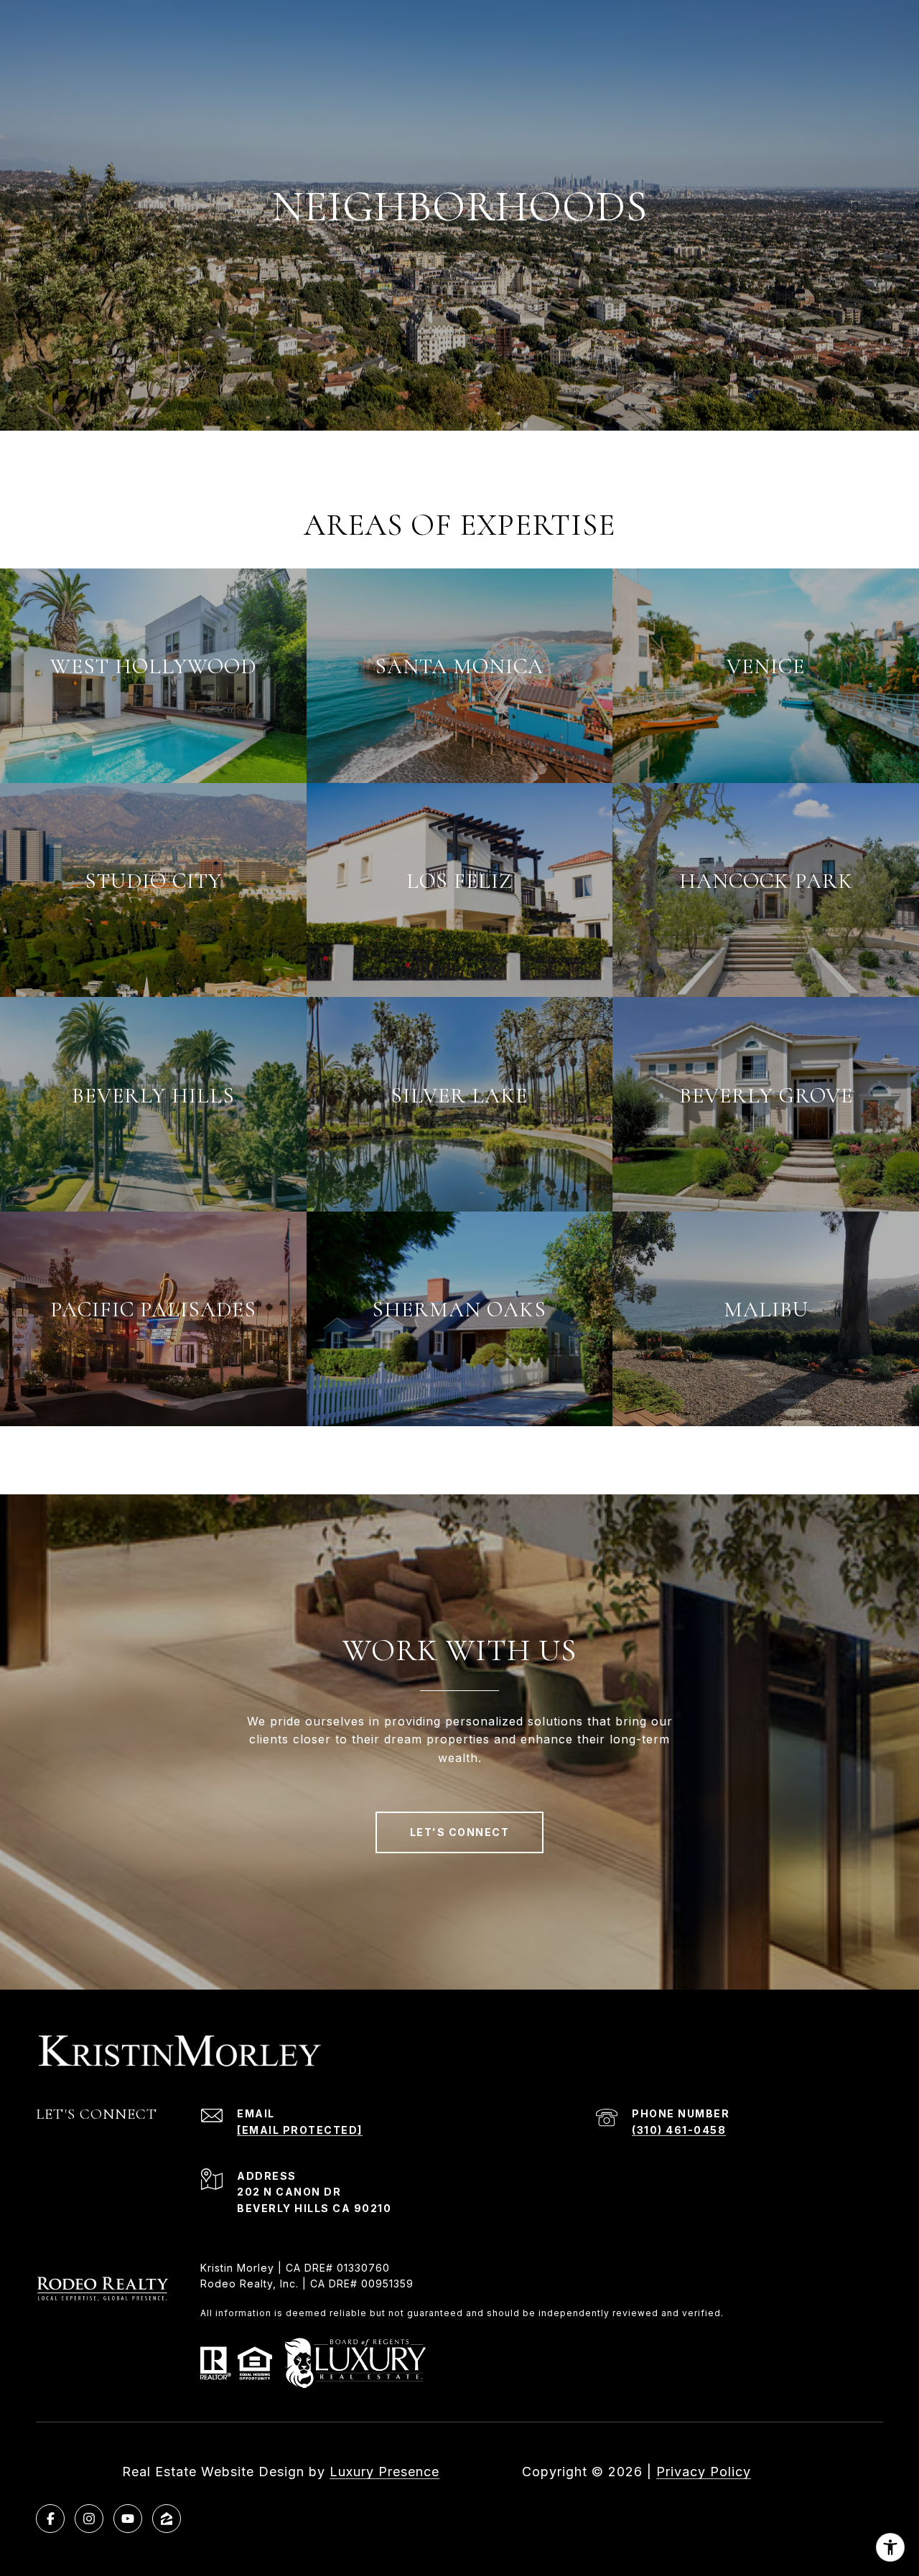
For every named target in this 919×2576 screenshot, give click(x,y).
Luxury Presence (384, 2472)
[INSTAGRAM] (89, 2519)
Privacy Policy (704, 2472)
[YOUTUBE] (128, 2519)
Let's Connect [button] (460, 1832)
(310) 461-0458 (679, 2130)
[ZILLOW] (167, 2519)
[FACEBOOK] (50, 2519)
